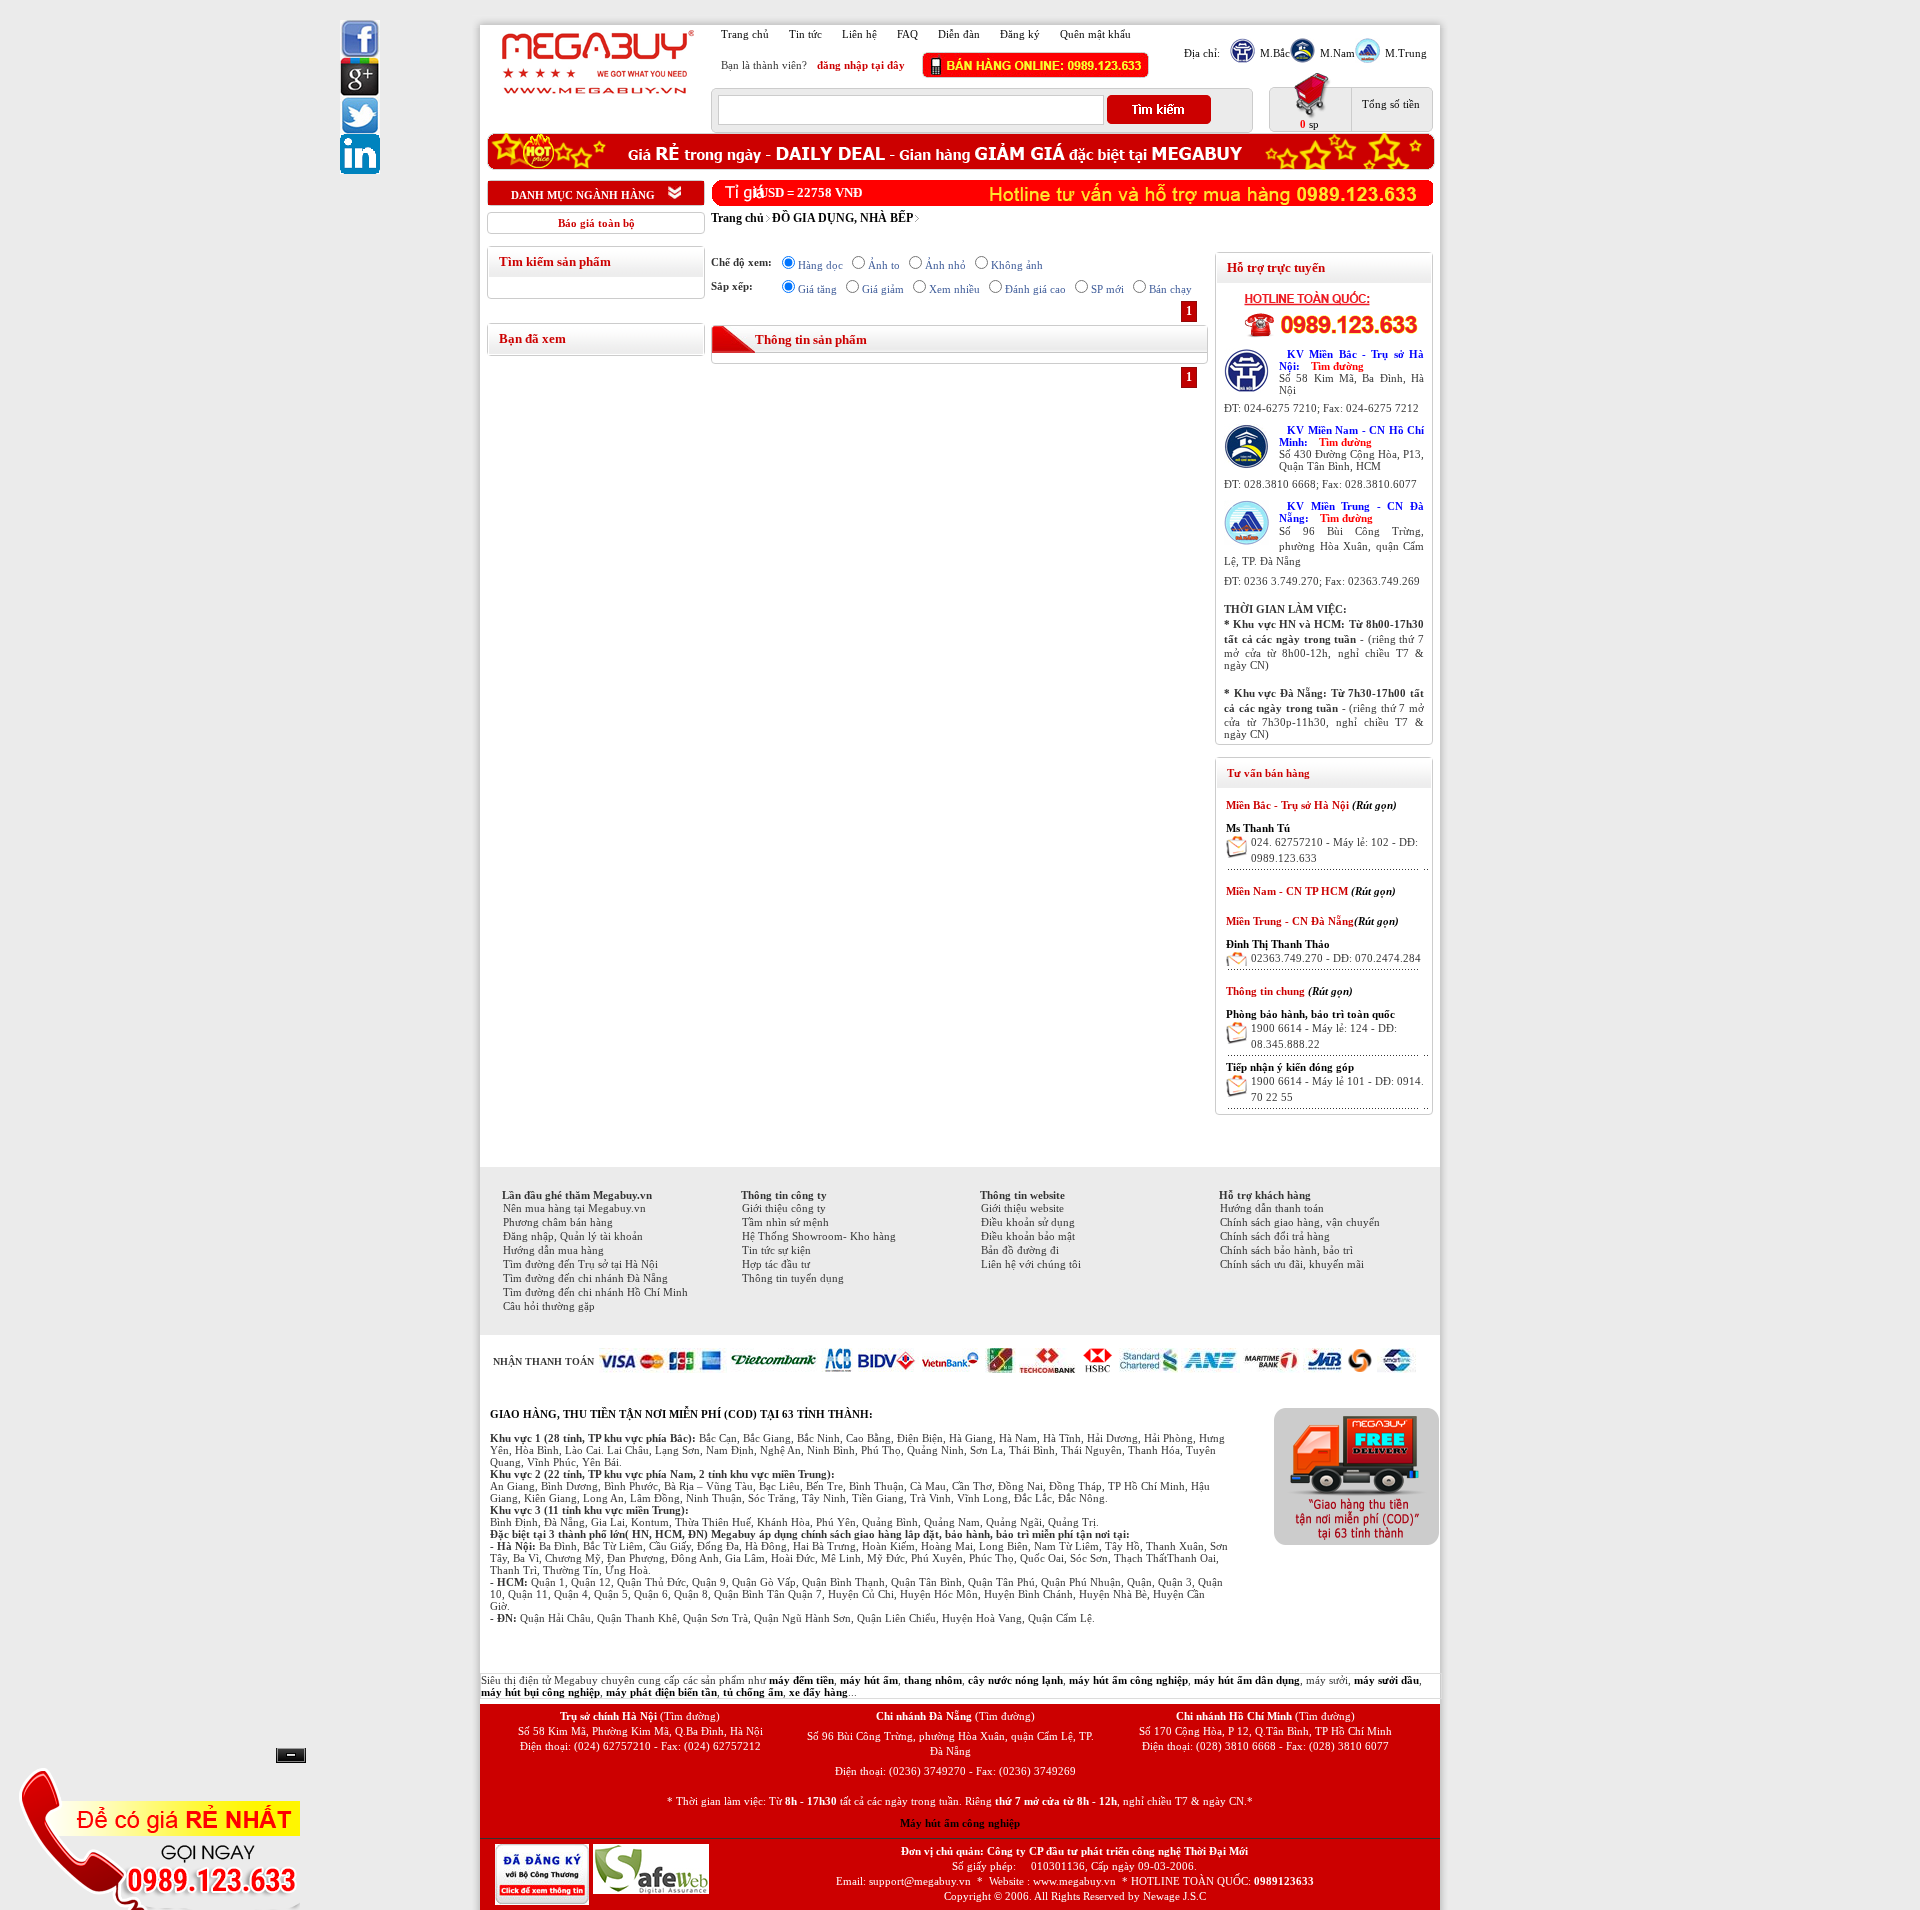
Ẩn (291, 1755)
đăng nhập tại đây (861, 65)
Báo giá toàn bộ (596, 223)
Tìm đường (1337, 366)
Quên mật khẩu (1095, 34)
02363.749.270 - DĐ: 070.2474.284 (1336, 958)
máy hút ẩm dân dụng (1247, 1680)
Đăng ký (1020, 34)
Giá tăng (817, 289)
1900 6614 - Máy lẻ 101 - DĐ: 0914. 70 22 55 (1337, 1089)
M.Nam (1337, 53)
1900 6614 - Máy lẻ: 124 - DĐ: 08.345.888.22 (1324, 1036)
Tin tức (805, 34)
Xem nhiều (954, 289)
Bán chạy (1170, 289)
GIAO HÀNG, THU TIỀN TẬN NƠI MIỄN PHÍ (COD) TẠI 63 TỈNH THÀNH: (681, 1414)
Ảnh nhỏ (945, 265)
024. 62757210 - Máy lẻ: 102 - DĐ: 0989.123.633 (1334, 850)
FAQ (907, 34)
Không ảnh (1017, 265)
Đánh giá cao (1035, 289)
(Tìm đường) (690, 1716)
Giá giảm (883, 289)
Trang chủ (745, 34)
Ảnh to (884, 265)
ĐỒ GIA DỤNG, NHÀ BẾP (842, 218)
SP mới (1107, 289)
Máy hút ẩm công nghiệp (960, 1823)
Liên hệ (859, 34)
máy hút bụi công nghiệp (540, 1692)
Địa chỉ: (1202, 53)
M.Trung (1406, 53)
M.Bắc (1275, 53)
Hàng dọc (820, 265)
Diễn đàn (959, 34)
